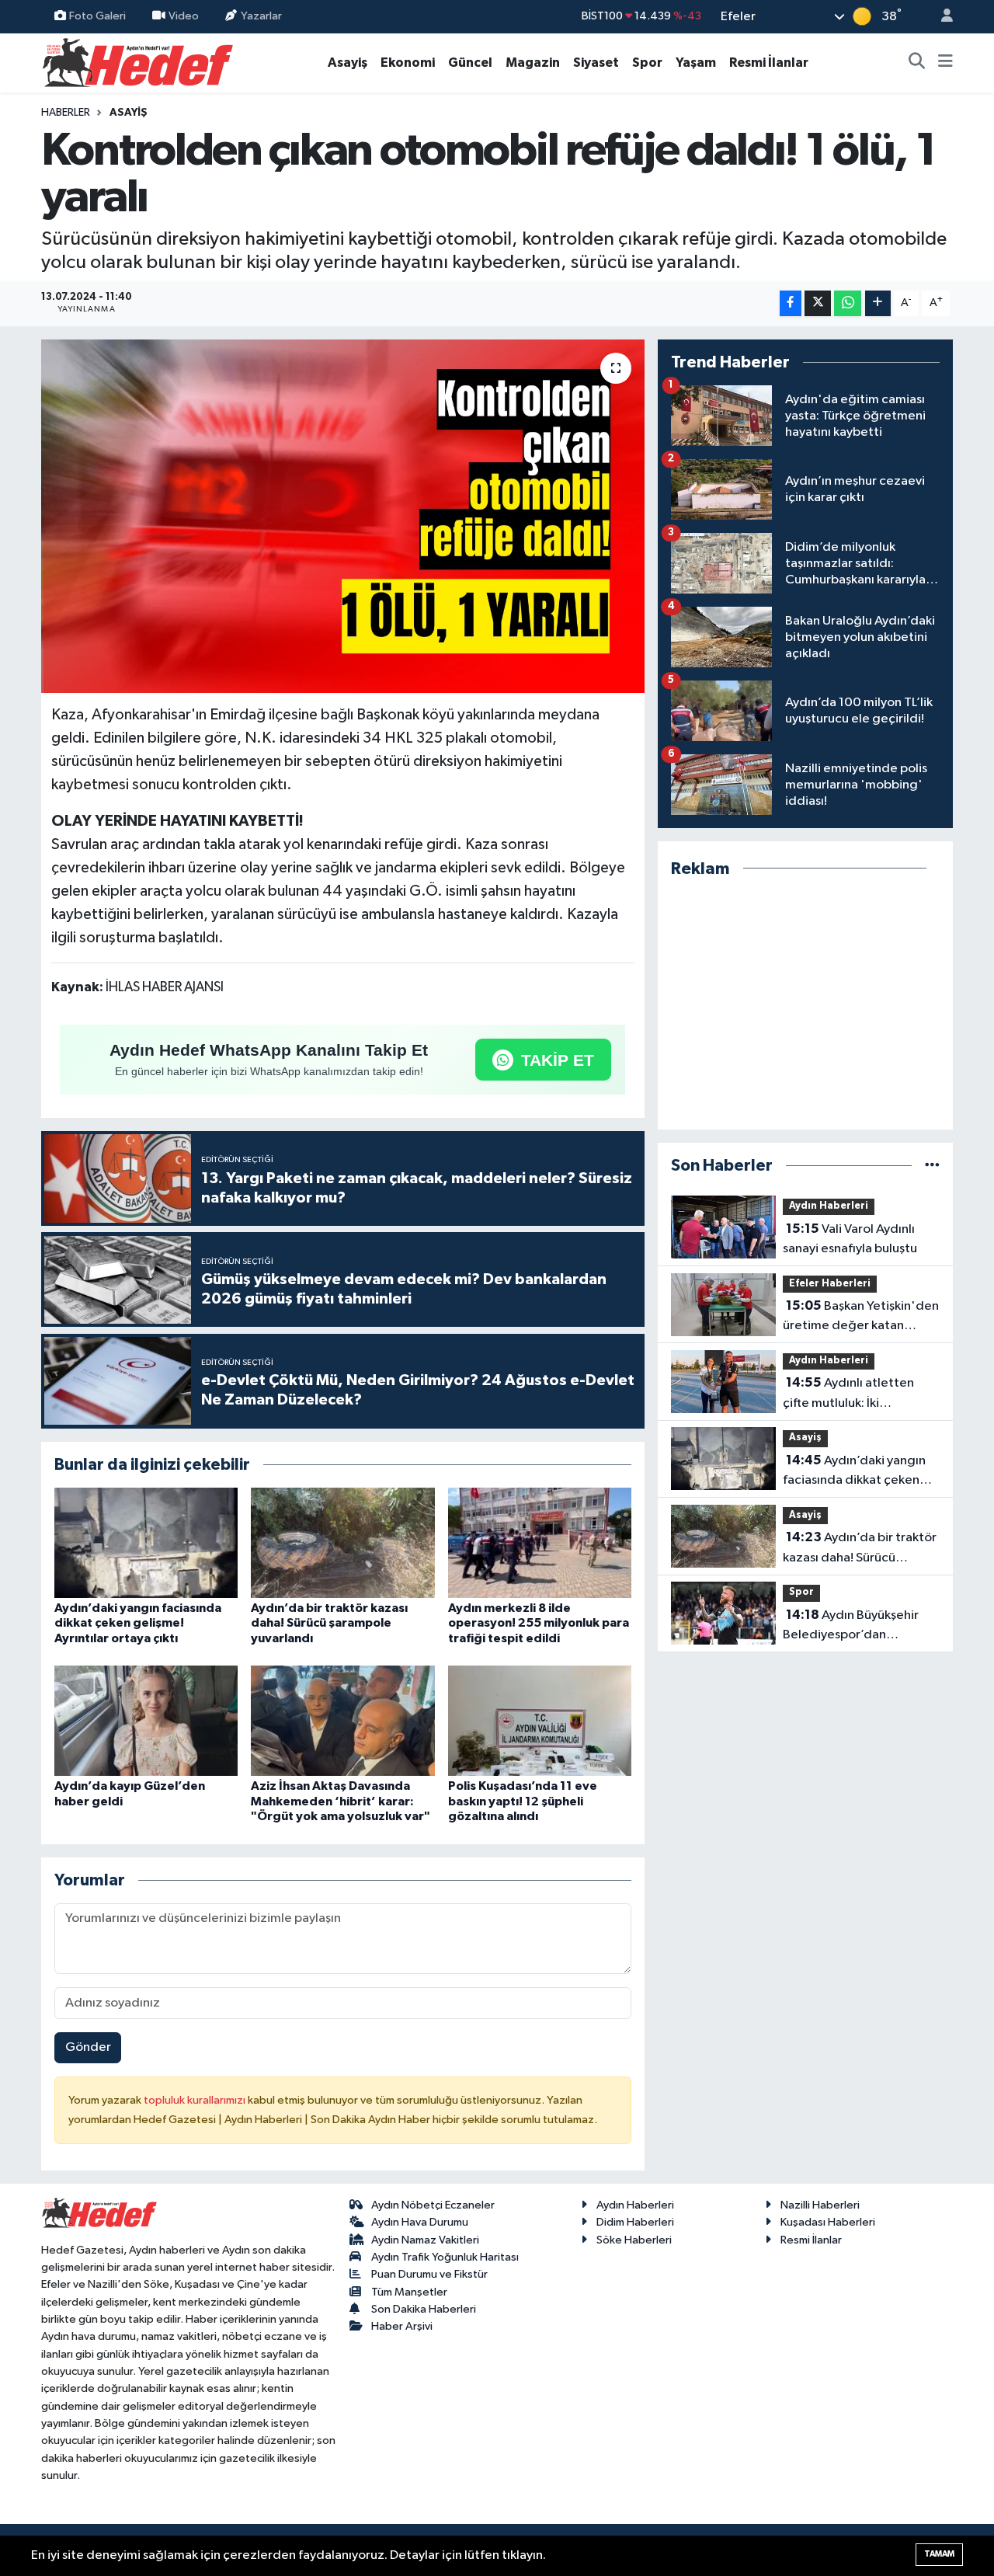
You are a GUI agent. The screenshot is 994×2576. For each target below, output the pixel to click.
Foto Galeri (97, 16)
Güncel (470, 63)
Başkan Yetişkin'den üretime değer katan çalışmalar (861, 1318)
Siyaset (596, 63)
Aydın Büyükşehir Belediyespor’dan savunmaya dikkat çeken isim (853, 1627)
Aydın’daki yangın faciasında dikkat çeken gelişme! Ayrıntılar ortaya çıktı (138, 1623)
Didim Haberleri (635, 2222)
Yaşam (696, 63)
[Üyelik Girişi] (940, 17)
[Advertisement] (805, 1004)
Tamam (939, 2554)
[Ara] (917, 63)
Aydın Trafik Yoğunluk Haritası (445, 2257)
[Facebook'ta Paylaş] (791, 303)
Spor (647, 63)
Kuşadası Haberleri (828, 2222)
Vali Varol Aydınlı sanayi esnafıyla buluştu (850, 1239)
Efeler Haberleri (830, 1284)
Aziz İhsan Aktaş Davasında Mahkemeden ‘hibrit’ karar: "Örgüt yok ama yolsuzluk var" (341, 1801)
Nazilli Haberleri (820, 2205)
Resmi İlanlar (769, 63)
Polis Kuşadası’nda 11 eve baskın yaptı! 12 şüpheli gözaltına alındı (523, 1801)
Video (184, 16)
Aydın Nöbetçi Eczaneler (433, 2205)
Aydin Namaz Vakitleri (425, 2240)
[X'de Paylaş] (818, 303)
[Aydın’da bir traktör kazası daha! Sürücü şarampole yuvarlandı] (342, 1542)
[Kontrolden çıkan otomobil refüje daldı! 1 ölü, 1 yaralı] (343, 517)
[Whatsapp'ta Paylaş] (848, 303)
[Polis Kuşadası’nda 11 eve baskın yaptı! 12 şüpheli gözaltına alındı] (540, 1720)
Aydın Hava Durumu (420, 2222)
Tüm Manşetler (409, 2292)
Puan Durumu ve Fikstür (429, 2274)
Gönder (88, 2047)
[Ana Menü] (945, 63)
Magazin (533, 63)
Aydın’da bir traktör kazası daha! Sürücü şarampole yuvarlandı (329, 1623)
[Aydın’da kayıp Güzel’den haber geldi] (146, 1720)
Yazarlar (261, 16)
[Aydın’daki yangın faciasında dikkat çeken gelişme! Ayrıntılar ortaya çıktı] (146, 1542)
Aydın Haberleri (829, 1206)
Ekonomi (408, 63)
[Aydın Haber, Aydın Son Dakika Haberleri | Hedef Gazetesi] (138, 62)
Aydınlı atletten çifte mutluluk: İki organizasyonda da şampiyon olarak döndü (850, 1394)
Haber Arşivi (402, 2326)
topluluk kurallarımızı (196, 2100)
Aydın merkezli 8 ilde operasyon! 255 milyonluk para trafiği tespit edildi (539, 1623)
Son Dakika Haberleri (424, 2309)
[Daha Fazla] (878, 303)
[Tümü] (932, 1166)
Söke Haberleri (634, 2240)
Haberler (66, 113)
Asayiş (348, 63)
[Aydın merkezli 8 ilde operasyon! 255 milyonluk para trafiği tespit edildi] (540, 1542)
